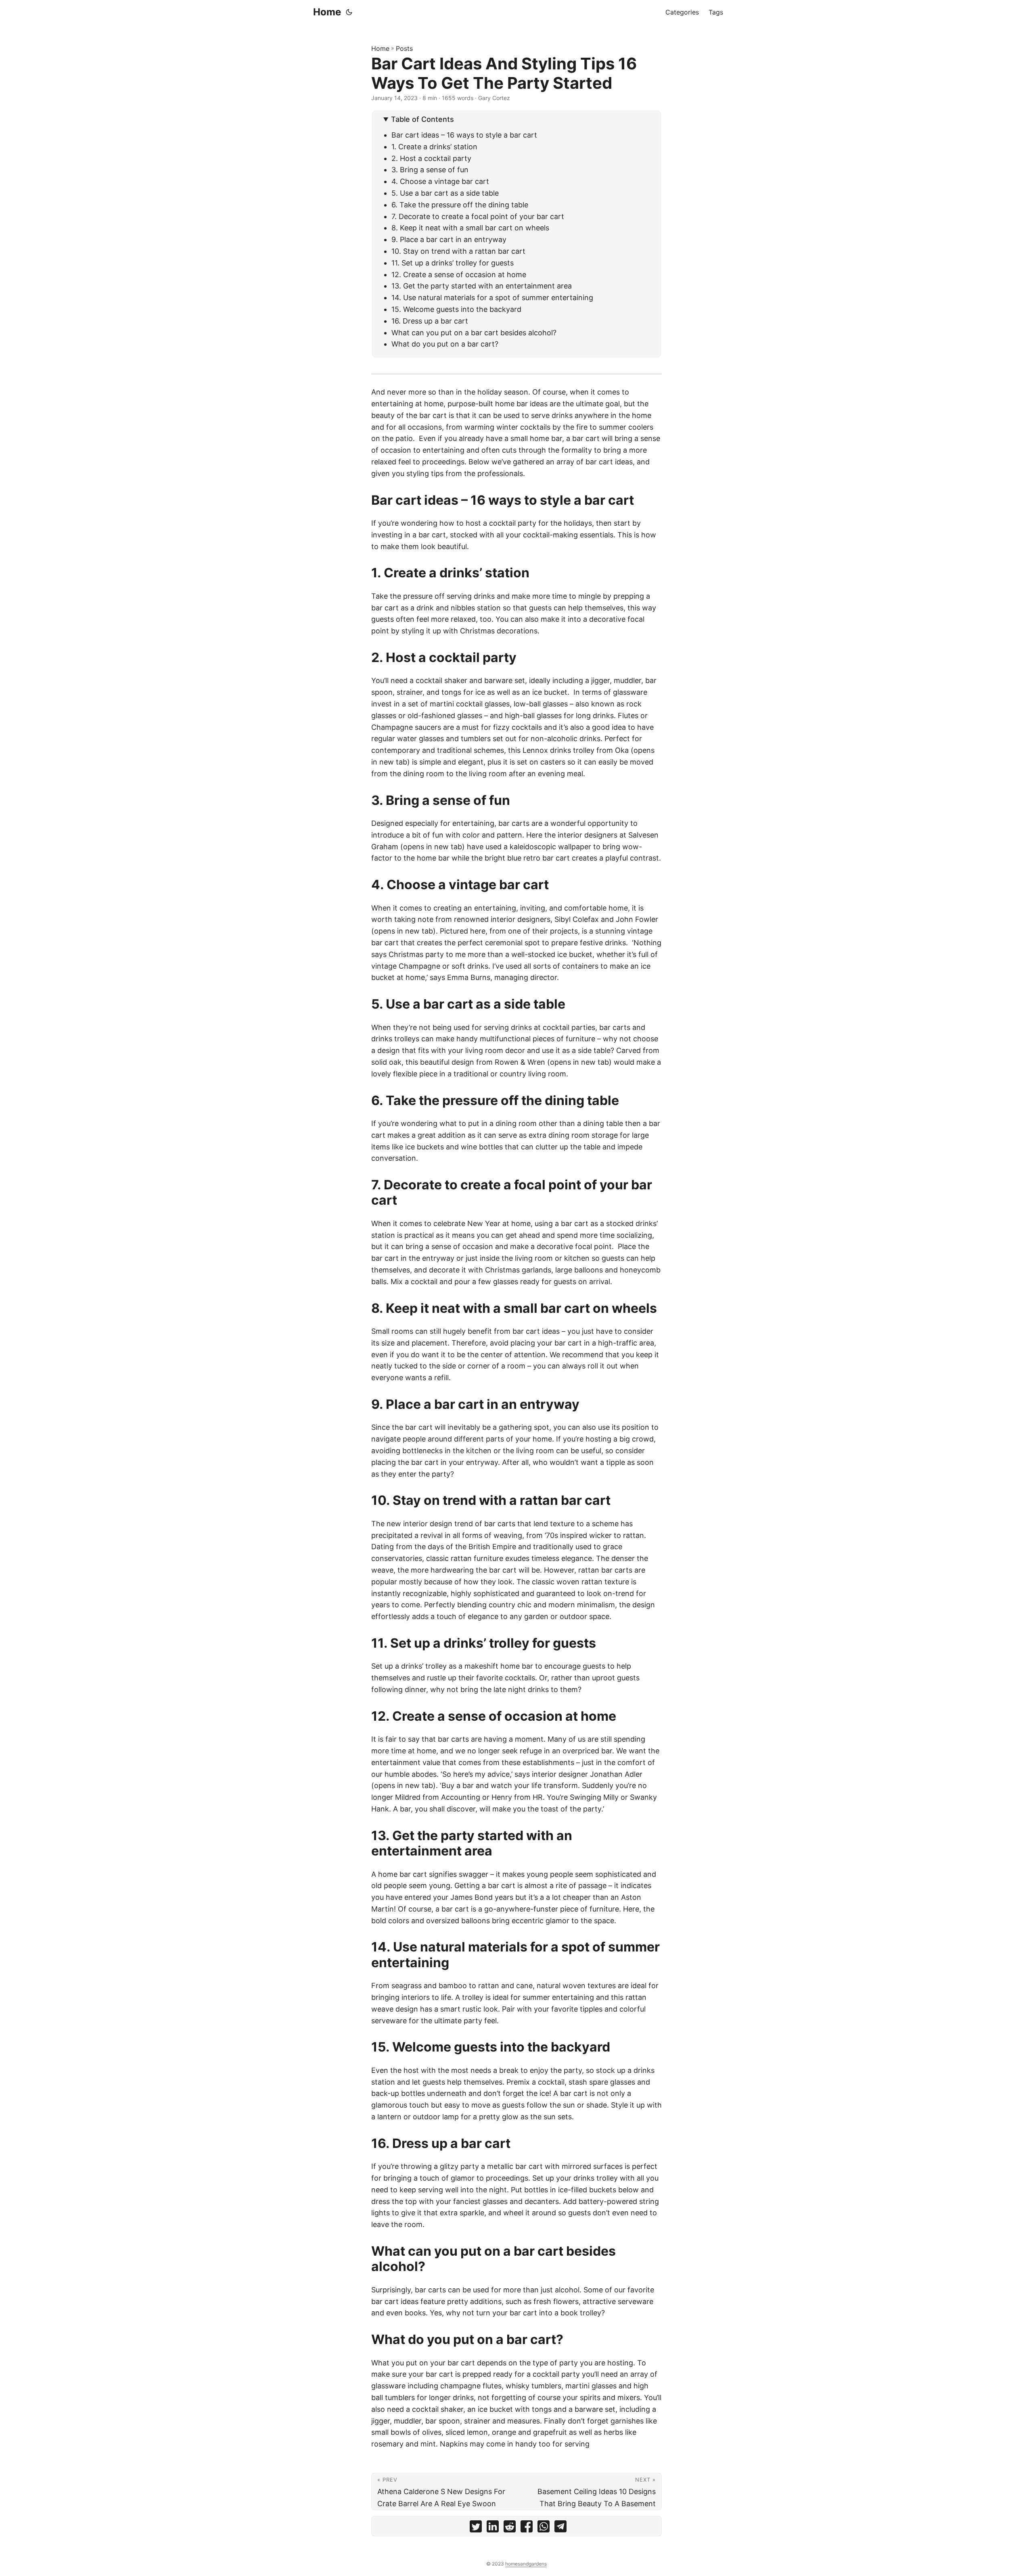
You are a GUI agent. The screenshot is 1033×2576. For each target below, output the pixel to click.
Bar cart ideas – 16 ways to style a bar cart (464, 135)
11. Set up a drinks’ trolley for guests (454, 263)
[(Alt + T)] (349, 12)
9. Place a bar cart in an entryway (449, 239)
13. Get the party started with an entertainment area (482, 286)
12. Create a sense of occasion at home (459, 275)
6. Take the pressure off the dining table (460, 205)
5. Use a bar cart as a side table (445, 193)
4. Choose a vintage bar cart (440, 181)
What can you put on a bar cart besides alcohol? (474, 333)
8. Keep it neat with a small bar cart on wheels (470, 228)
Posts (404, 48)
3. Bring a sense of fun (431, 170)
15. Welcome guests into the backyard (456, 309)
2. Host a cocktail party (431, 158)
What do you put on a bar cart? (445, 344)
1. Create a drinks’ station (434, 147)
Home (327, 12)
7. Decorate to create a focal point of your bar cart (478, 216)
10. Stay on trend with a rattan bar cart (458, 251)
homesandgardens (526, 2564)
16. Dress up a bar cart (430, 321)
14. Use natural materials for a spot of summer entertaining (492, 298)
